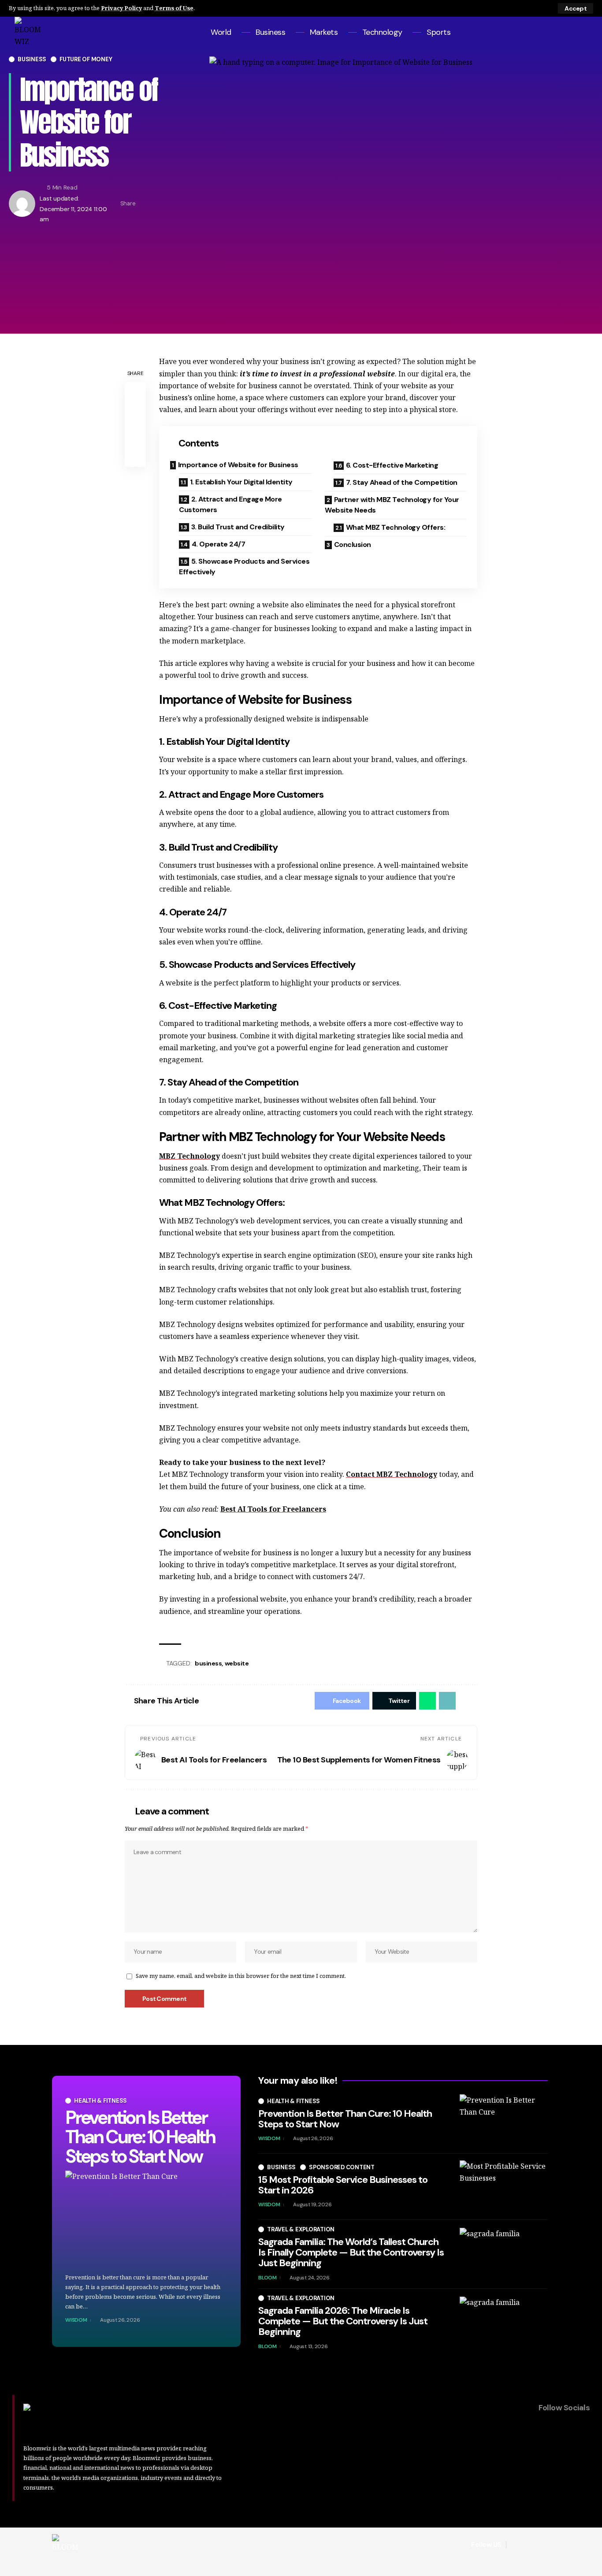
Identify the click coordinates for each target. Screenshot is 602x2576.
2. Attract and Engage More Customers (230, 504)
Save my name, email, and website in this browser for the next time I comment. (241, 1976)
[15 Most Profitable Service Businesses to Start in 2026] (504, 2187)
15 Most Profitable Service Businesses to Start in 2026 (343, 2185)
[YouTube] (570, 32)
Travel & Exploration (301, 2229)
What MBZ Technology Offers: (396, 527)
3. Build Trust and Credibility (238, 527)
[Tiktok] (582, 32)
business (208, 1663)
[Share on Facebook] (145, 204)
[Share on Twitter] (158, 204)
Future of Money (86, 59)
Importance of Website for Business (238, 465)
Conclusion (353, 545)
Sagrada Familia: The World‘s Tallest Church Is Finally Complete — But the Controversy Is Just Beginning (351, 2252)
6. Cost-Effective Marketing (392, 465)
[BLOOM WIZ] (65, 2545)
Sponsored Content (342, 2167)
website (237, 1663)
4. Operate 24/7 (219, 544)
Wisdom (76, 2320)
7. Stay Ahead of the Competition (402, 482)
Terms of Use (174, 8)
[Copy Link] (172, 204)
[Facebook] (546, 32)
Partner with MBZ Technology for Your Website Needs (392, 505)
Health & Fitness (100, 2101)
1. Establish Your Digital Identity (241, 482)
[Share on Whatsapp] (427, 1701)
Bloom (268, 2278)
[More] (186, 204)
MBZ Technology (190, 1156)
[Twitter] (558, 32)
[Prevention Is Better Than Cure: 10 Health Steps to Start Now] (146, 2219)
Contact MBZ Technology (392, 1474)
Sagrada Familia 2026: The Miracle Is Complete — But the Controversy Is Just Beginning (343, 2321)
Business (32, 59)
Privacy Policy (121, 8)
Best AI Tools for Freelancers (273, 1509)
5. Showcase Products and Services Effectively (244, 567)
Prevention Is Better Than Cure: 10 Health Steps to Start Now (140, 2137)
